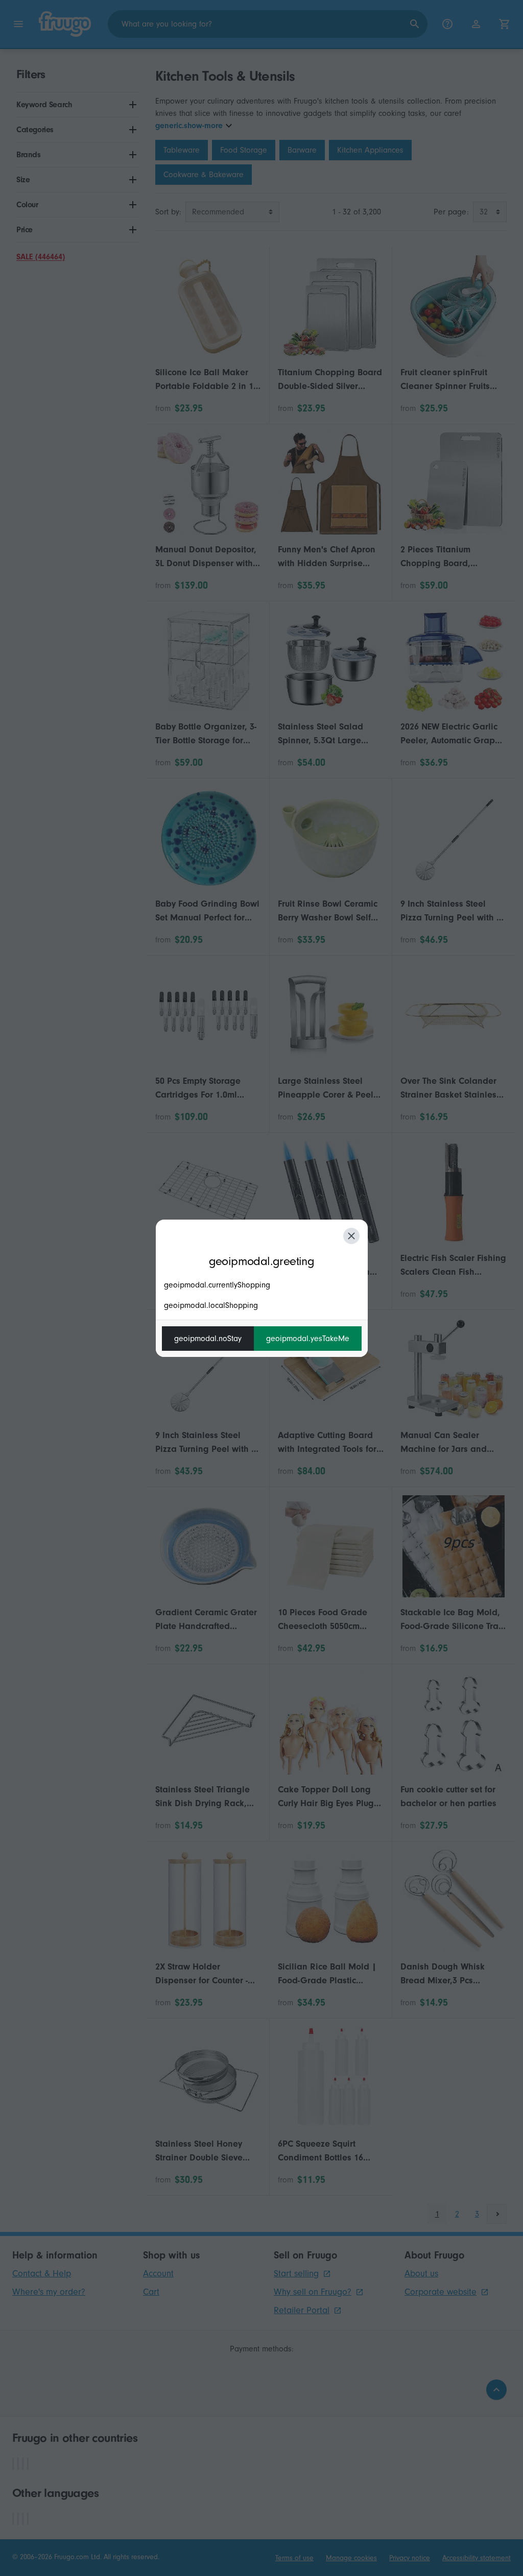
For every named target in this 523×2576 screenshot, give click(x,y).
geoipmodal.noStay (208, 1339)
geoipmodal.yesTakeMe (308, 1339)
